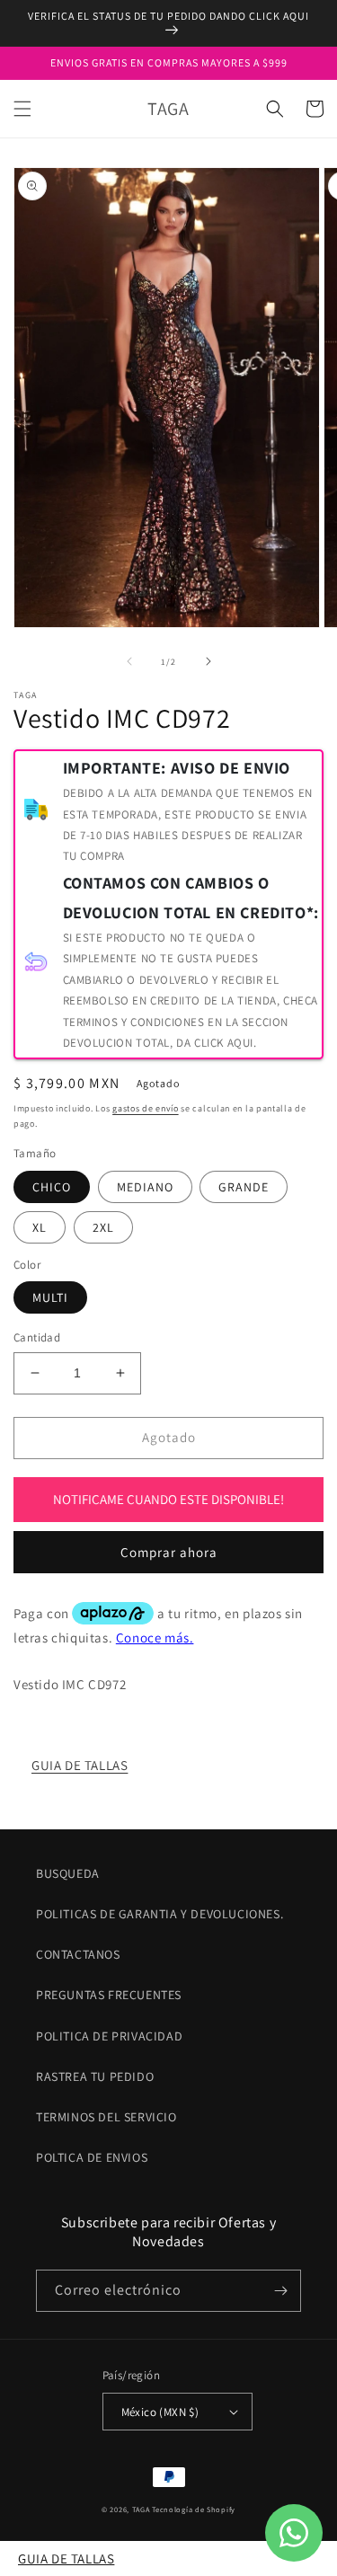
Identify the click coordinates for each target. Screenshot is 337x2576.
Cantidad (37, 1337)
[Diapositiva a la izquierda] (129, 661)
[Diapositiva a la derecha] (208, 661)
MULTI (50, 1297)
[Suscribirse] (280, 2291)
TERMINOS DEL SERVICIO (106, 2117)
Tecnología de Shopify (194, 2509)
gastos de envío (146, 1108)
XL (40, 1227)
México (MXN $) (160, 2412)
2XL (103, 1227)
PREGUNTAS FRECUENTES (109, 1995)
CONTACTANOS (78, 1954)
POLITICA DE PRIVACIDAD (109, 2036)
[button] (22, 109)
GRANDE (244, 1187)
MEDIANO (145, 1187)
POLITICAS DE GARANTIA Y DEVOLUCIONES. (160, 1914)
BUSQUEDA (68, 1873)
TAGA (141, 2509)
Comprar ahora (169, 1552)
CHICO (52, 1187)
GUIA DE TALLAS (80, 1765)
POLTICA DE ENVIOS (92, 2157)
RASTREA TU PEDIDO (95, 2076)
